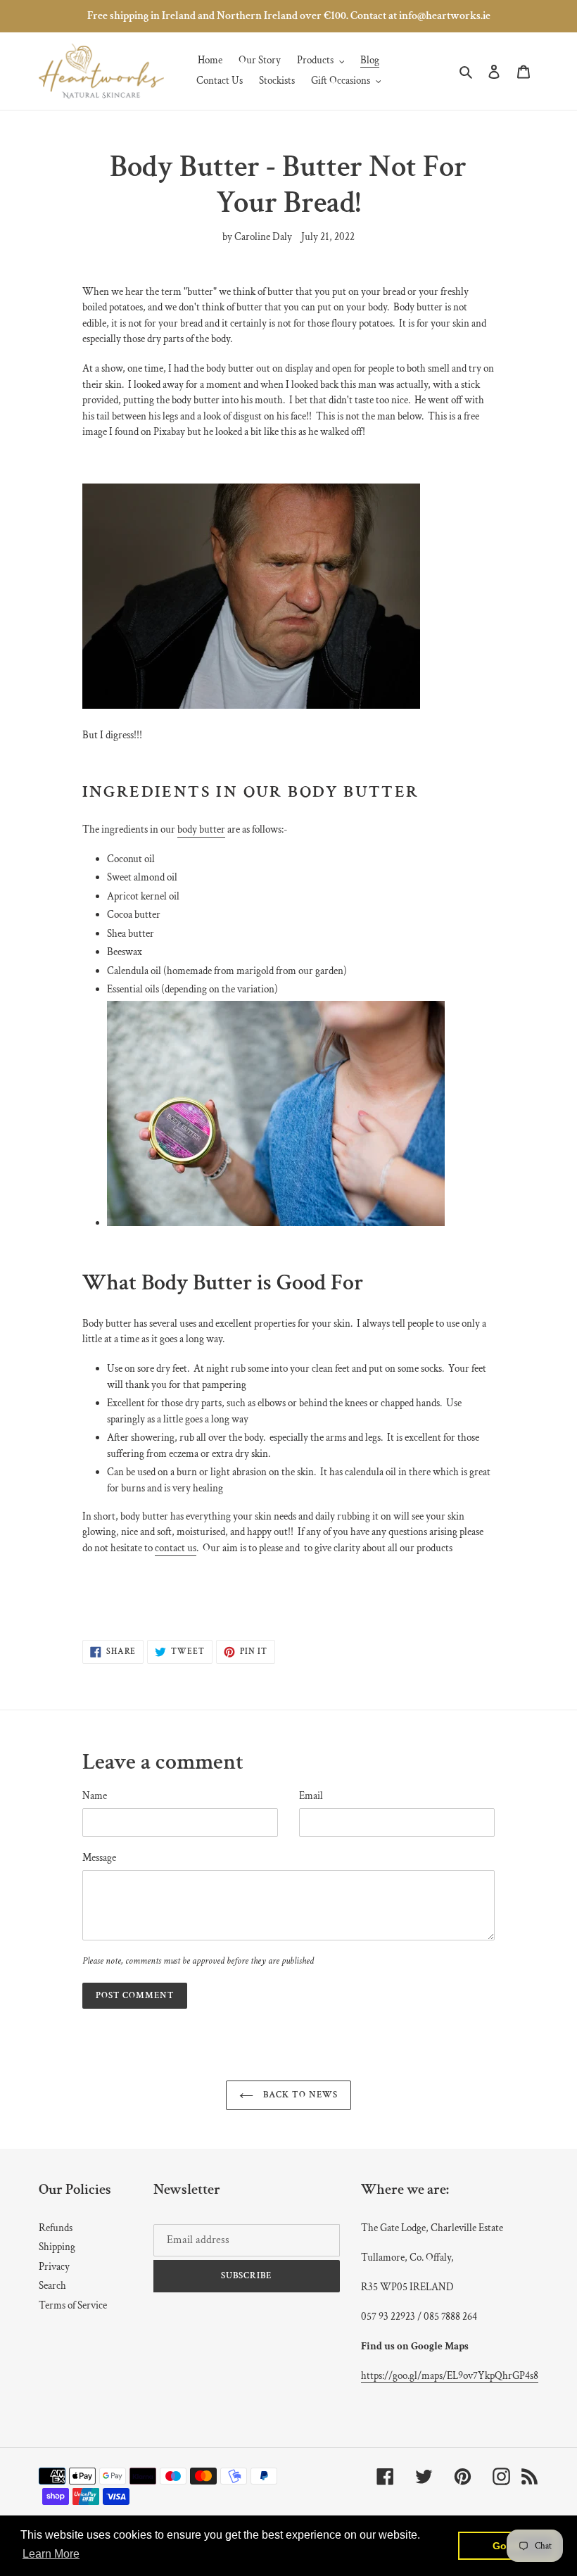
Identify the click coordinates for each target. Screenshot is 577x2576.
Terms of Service (73, 2305)
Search (52, 2286)
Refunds (56, 2228)
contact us (176, 1548)
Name (95, 1796)
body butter (201, 829)
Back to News (299, 2095)
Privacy (54, 2267)
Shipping (57, 2247)
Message (99, 1858)
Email (311, 1796)
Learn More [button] (51, 2554)
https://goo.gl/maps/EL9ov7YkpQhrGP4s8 (450, 2376)
